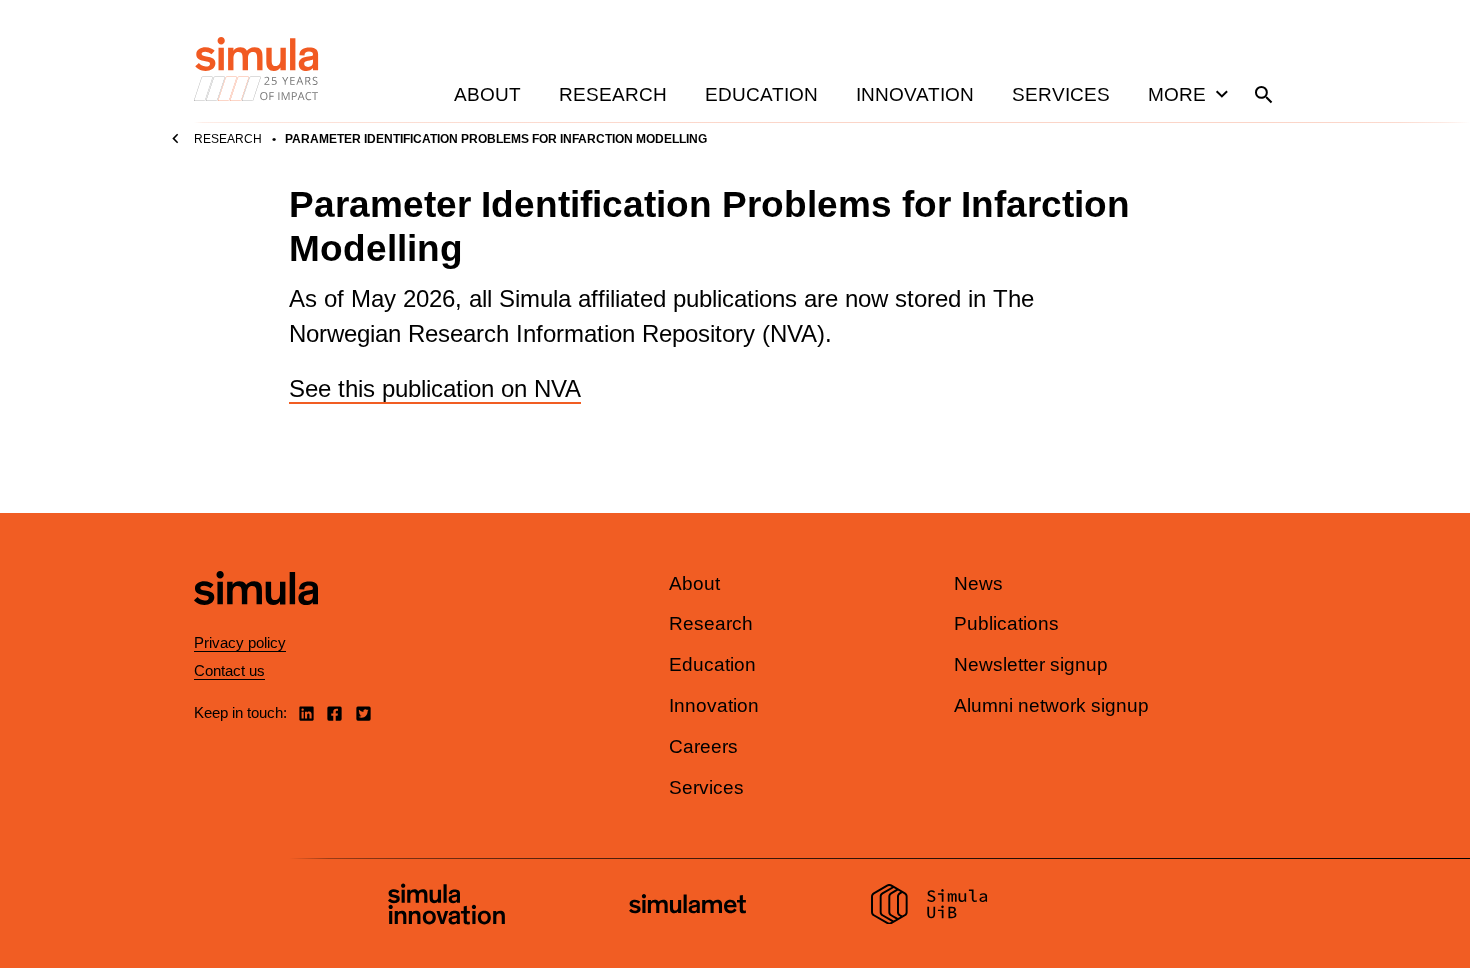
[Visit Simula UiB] (929, 907)
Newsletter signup (1031, 664)
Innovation (915, 94)
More (1177, 94)
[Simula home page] (256, 621)
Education (761, 94)
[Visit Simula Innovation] (446, 907)
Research (613, 94)
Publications (1006, 623)
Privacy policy (240, 642)
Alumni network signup (1051, 705)
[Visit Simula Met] (687, 906)
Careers (703, 746)
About (487, 94)
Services (1061, 94)
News (978, 583)
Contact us (229, 670)
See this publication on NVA (435, 388)
